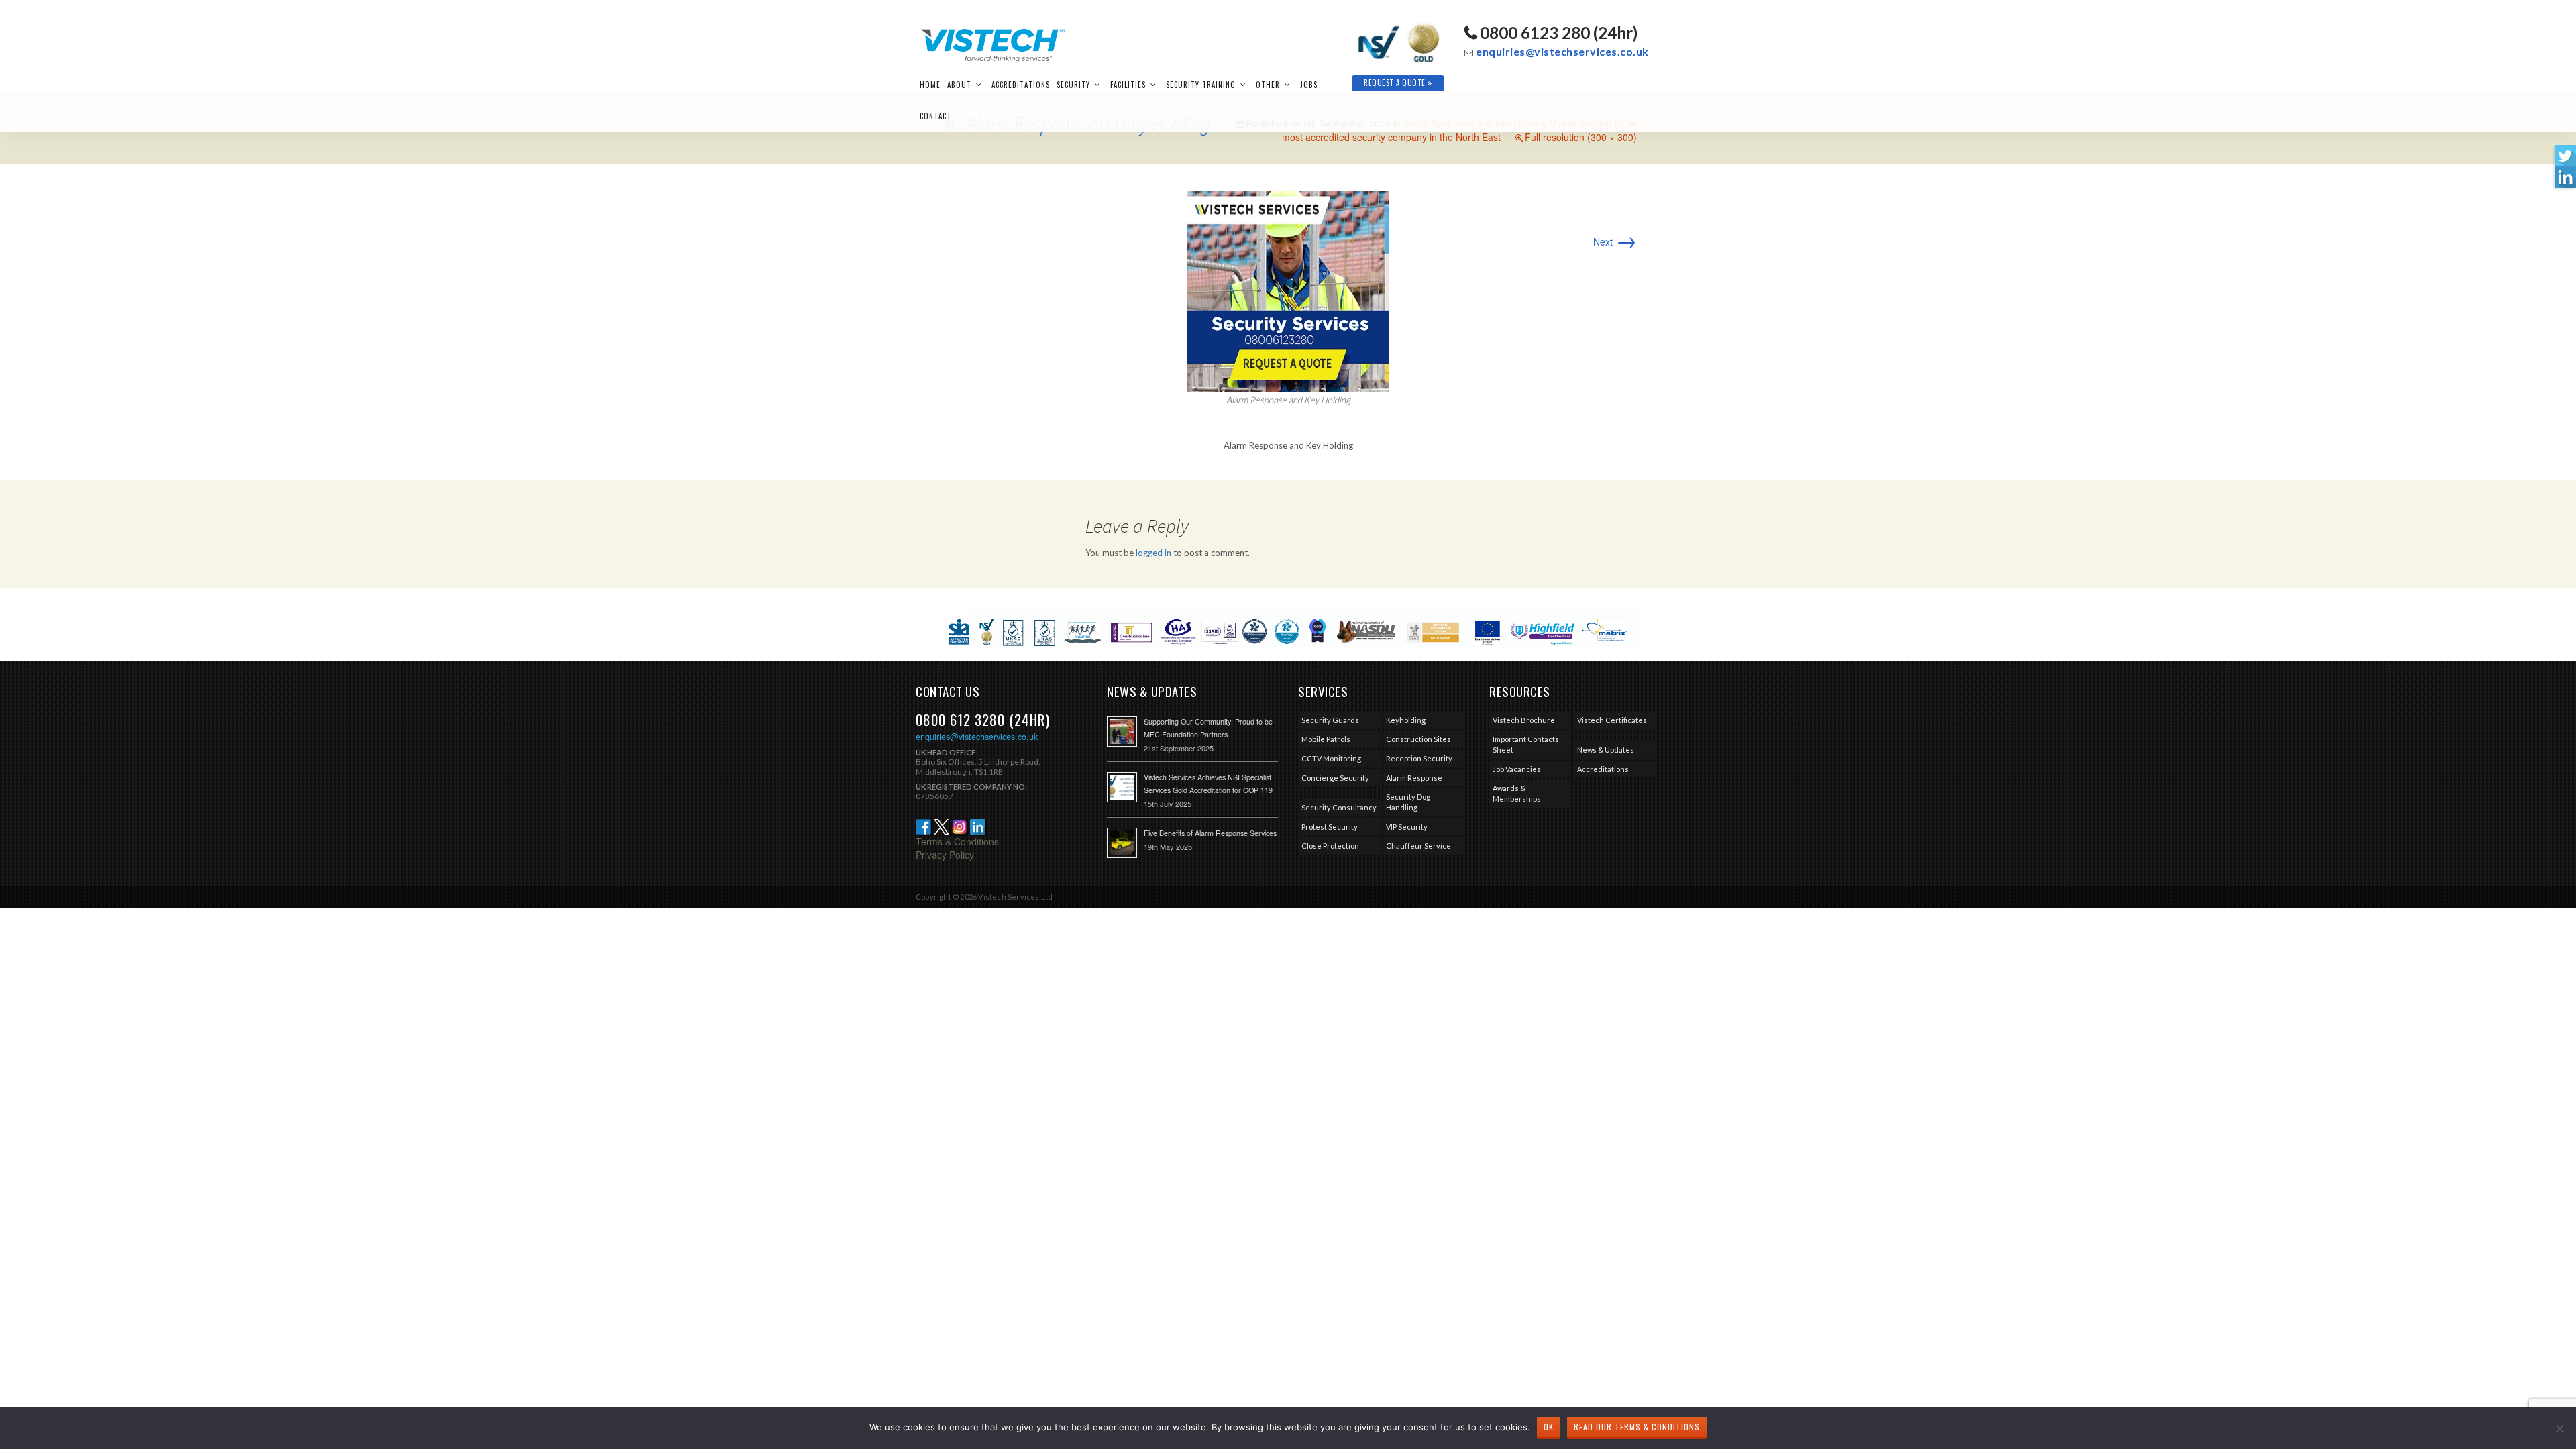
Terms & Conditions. (959, 841)
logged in (1153, 553)
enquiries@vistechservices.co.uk (1562, 51)
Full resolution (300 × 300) (1581, 137)
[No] (2559, 1428)
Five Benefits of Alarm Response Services (1210, 833)
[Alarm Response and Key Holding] (1288, 290)
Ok (1549, 1427)
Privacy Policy (945, 855)
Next (1615, 241)
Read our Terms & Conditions (1637, 1427)
